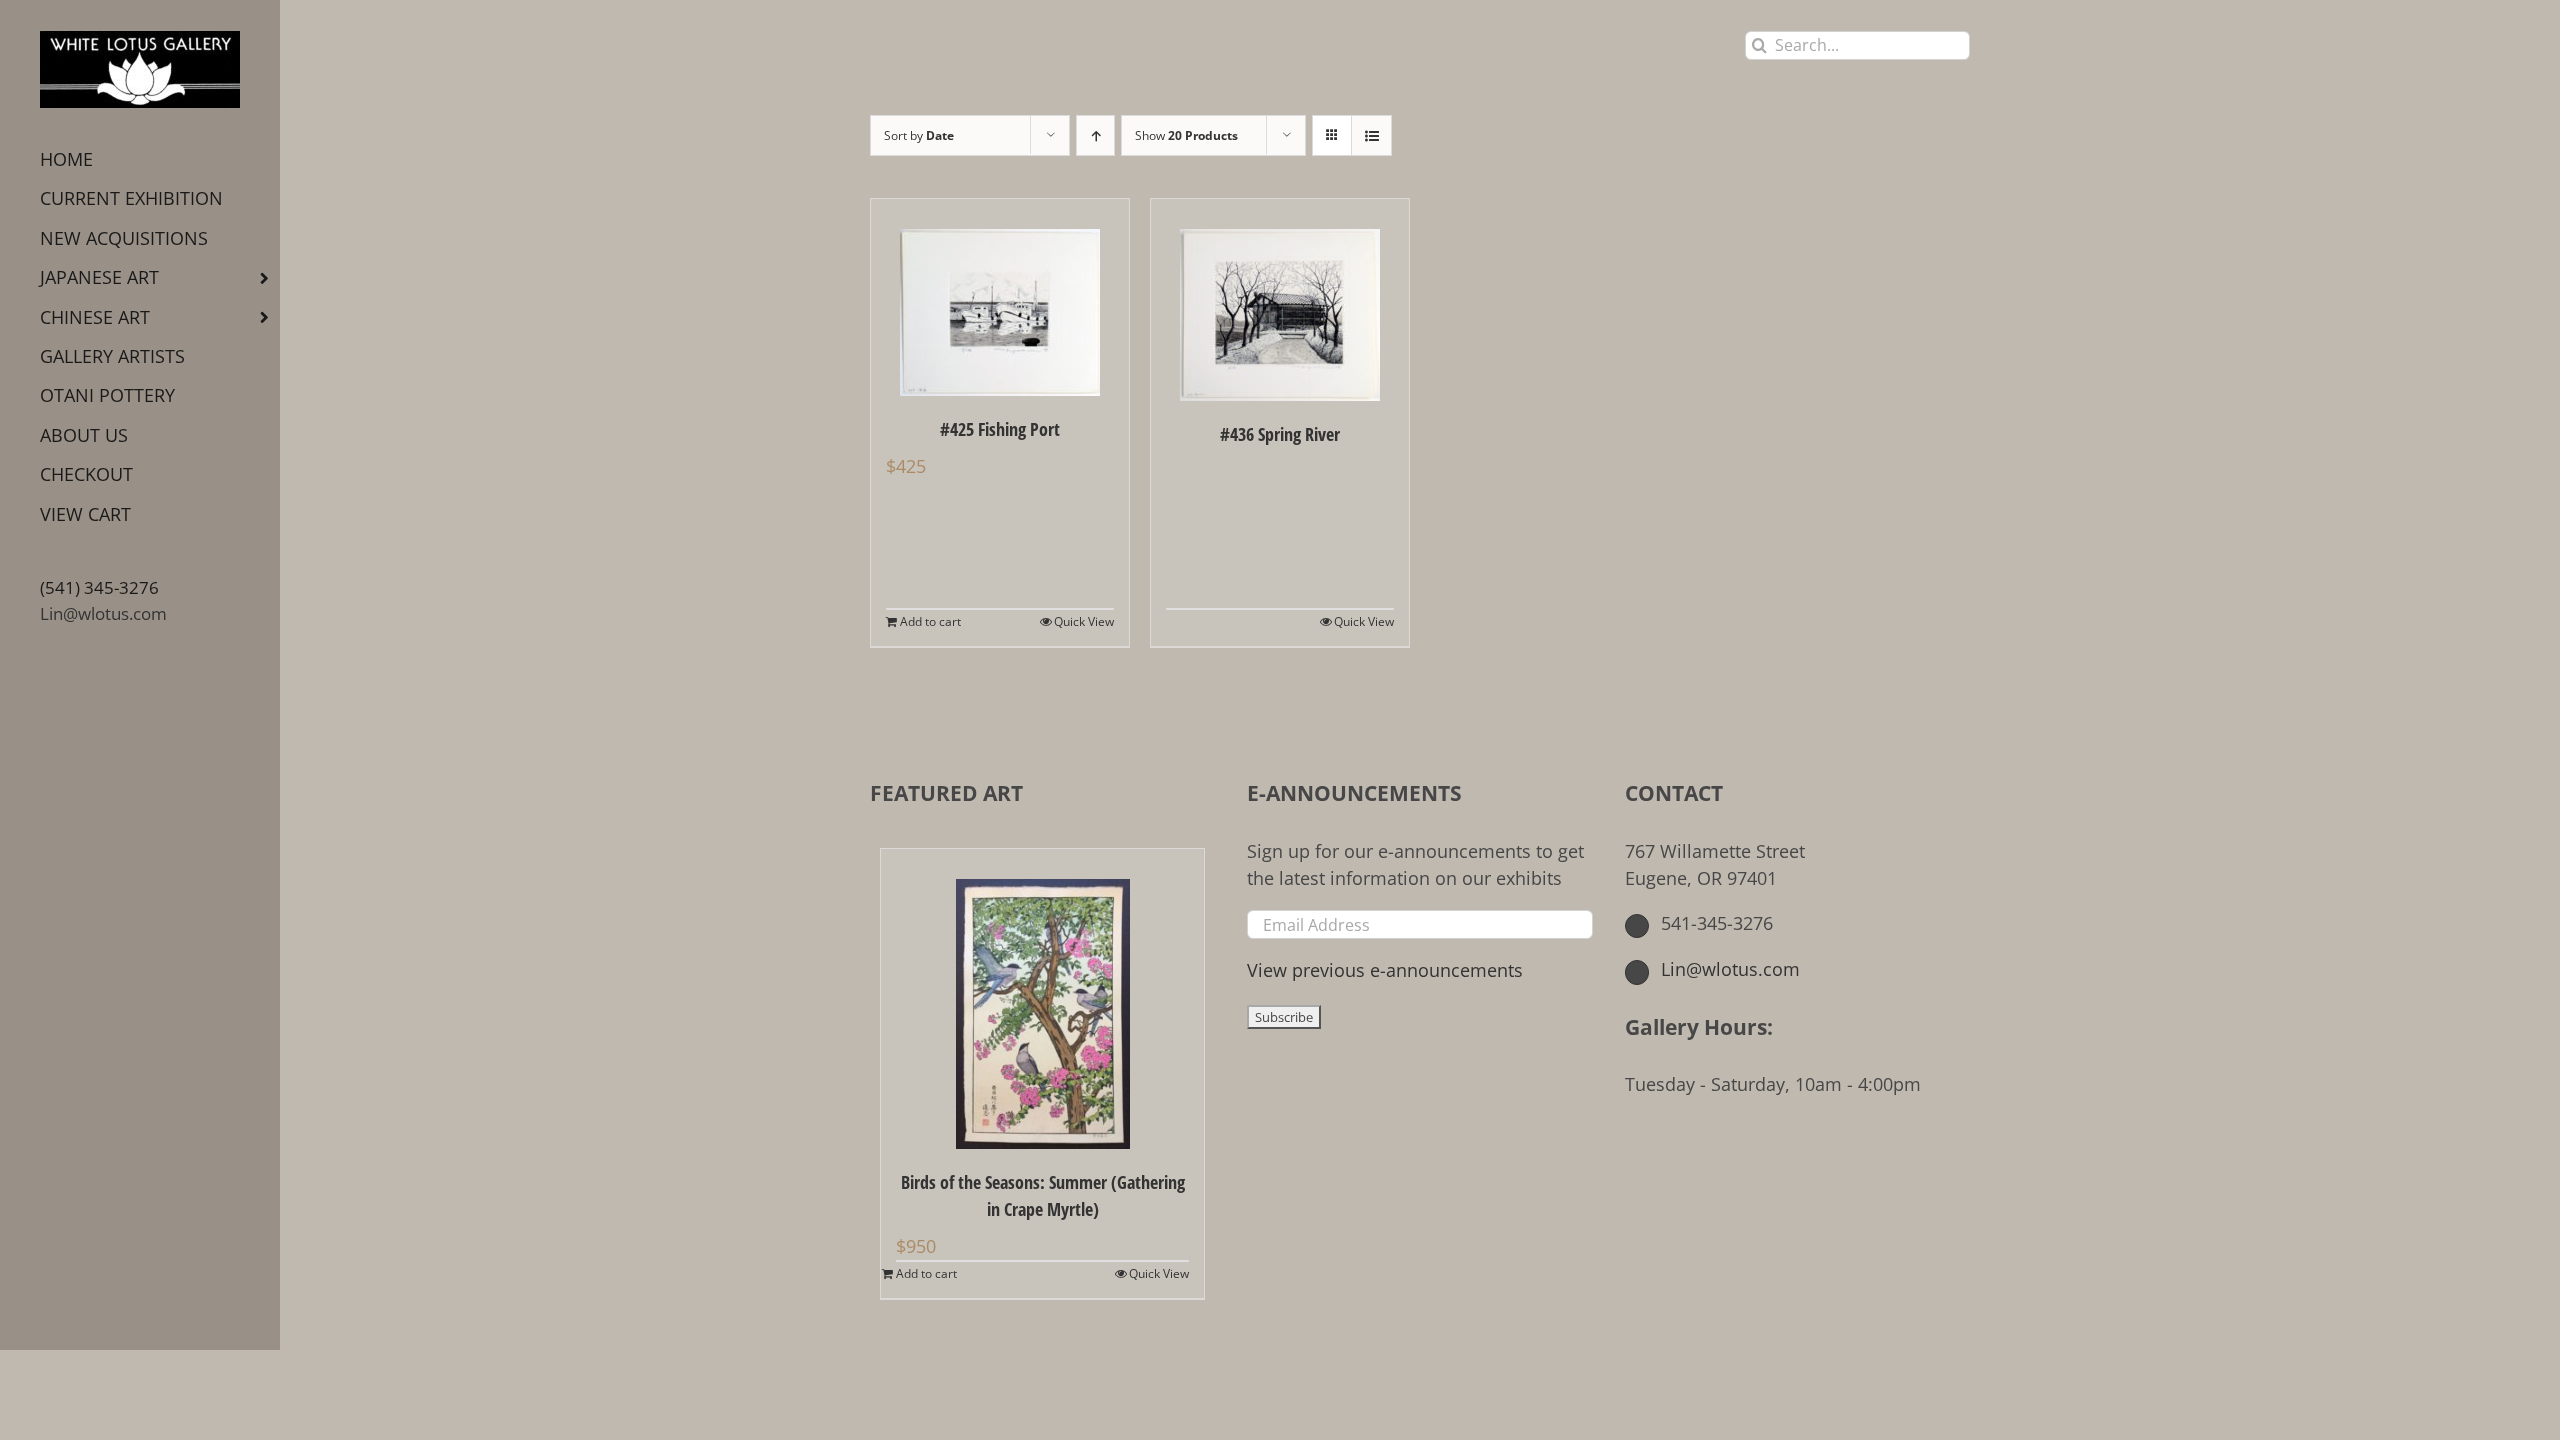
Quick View (1084, 621)
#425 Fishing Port (1000, 429)
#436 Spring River (1280, 434)
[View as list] (1371, 135)
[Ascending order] (1095, 135)
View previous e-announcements (1385, 970)
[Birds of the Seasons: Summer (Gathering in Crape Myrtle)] (1042, 999)
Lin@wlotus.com (103, 613)
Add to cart (930, 621)
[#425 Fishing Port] (1000, 297)
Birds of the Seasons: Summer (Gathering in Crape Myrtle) (1043, 1195)
